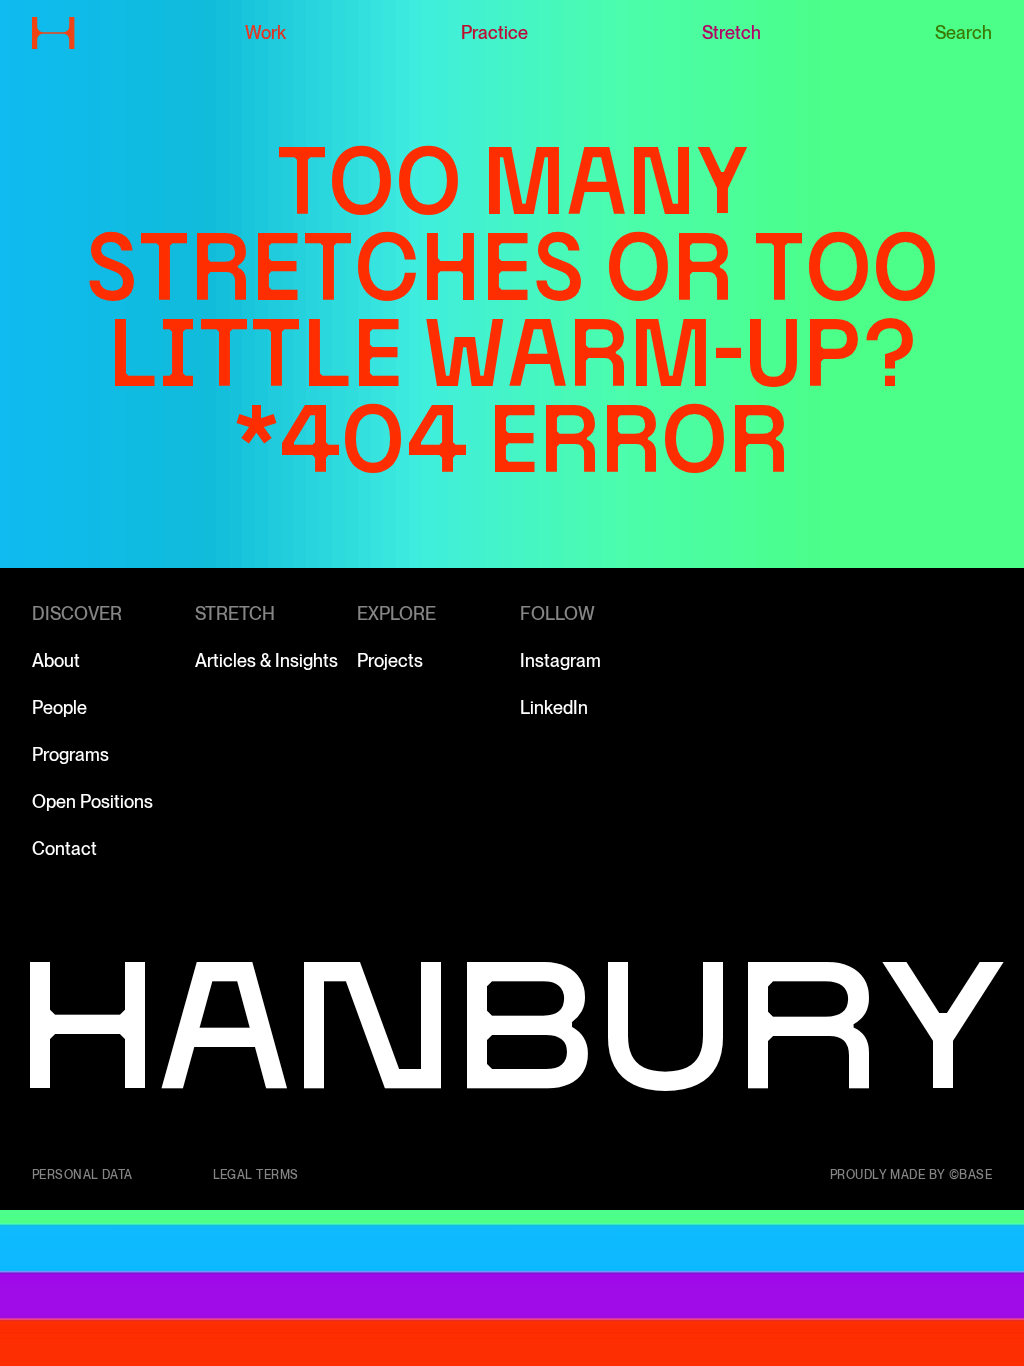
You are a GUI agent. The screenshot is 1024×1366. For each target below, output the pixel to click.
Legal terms (256, 1175)
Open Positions (92, 801)
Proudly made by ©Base (911, 1175)
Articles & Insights (266, 660)
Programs (70, 754)
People (59, 707)
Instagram (560, 660)
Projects (390, 660)
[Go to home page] (53, 33)
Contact (64, 848)
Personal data (82, 1175)
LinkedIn (554, 707)
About (56, 660)
